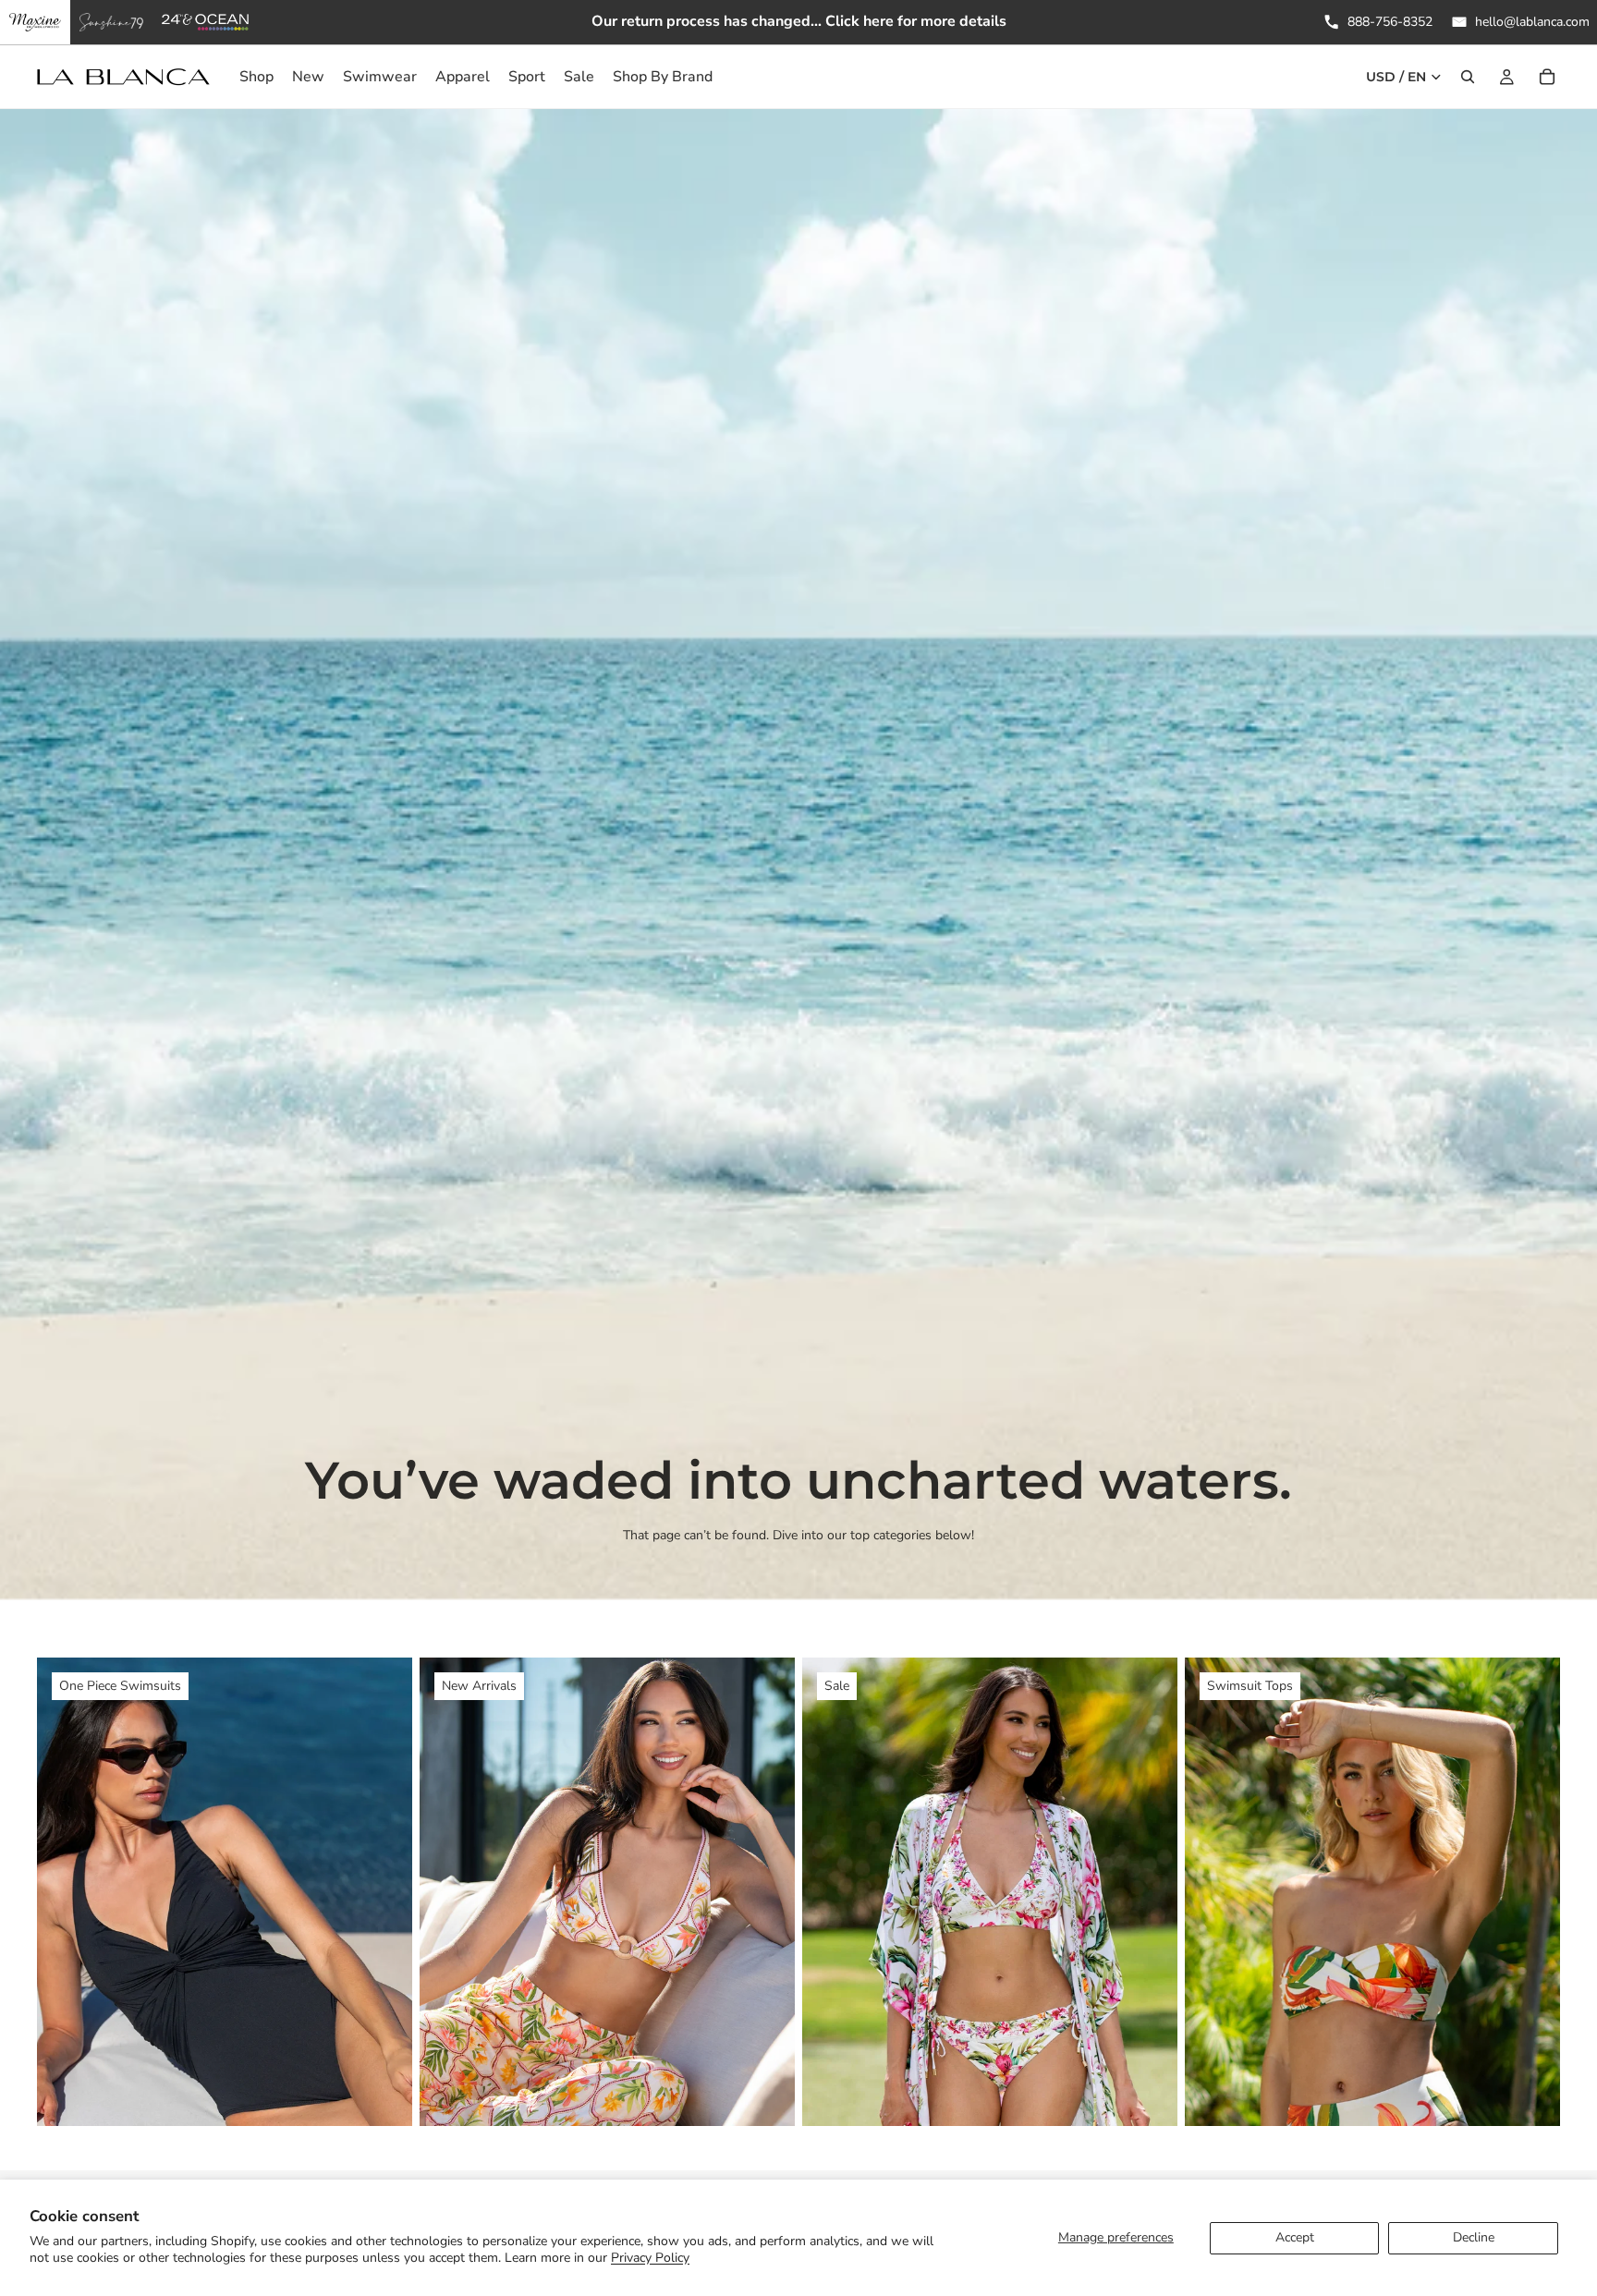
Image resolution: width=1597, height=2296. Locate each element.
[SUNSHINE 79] (111, 22)
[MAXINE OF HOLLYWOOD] (35, 22)
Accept (1295, 2237)
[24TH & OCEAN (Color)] (206, 22)
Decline (1474, 2237)
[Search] (1468, 77)
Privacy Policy (650, 2258)
